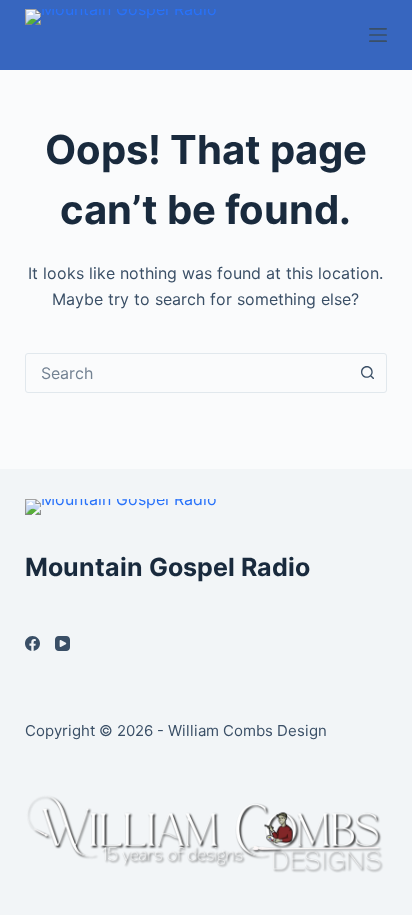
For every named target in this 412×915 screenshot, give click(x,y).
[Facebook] (32, 643)
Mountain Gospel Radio (167, 567)
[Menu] (378, 35)
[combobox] (187, 373)
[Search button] (367, 373)
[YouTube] (62, 643)
